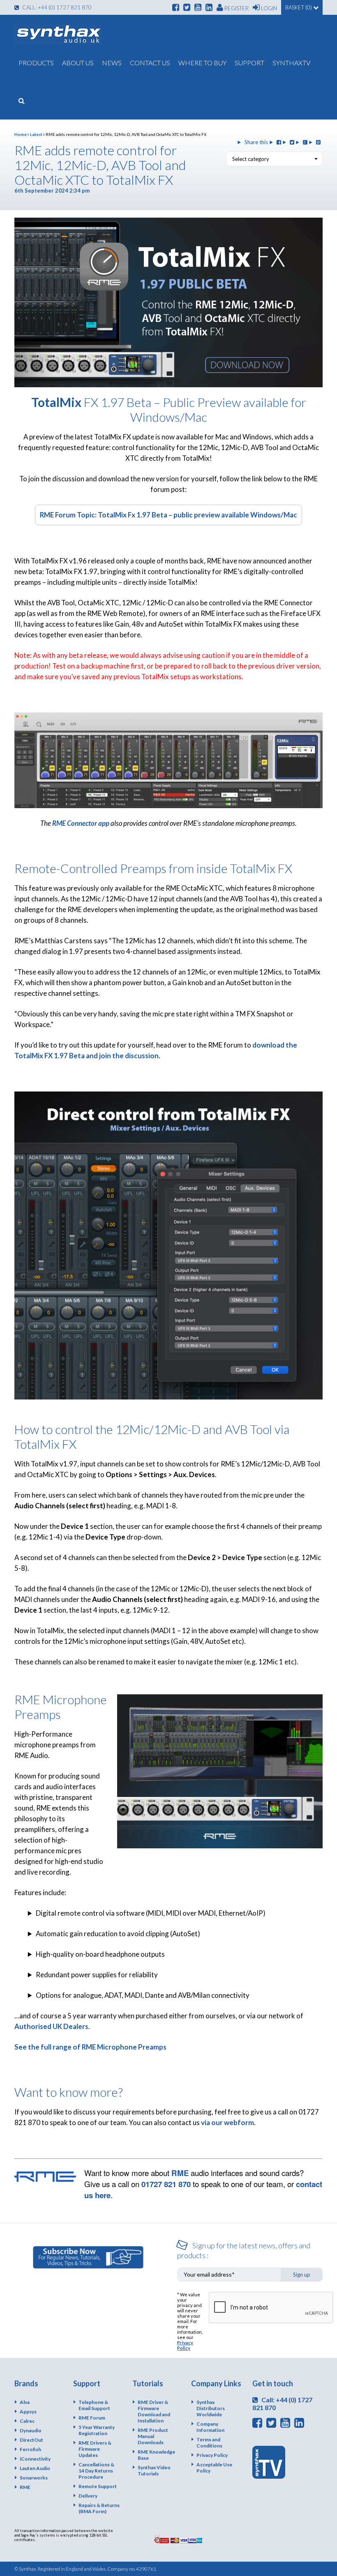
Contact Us (150, 63)
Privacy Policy (185, 2345)
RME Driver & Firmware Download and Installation (154, 2411)
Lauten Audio (35, 2468)
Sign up (302, 2275)
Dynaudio (31, 2430)
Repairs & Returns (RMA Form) (99, 2508)
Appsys (28, 2412)
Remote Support (98, 2486)
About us (78, 63)
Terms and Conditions (209, 2443)
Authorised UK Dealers (51, 2026)
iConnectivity (35, 2459)
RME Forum (92, 2418)
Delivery (88, 2496)
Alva (25, 2402)
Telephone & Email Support (94, 2405)
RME (180, 2173)
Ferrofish (30, 2449)
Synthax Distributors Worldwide (211, 2408)
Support (249, 63)
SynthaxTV (291, 63)
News (112, 63)
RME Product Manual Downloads (153, 2436)
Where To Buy (202, 63)
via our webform (227, 2122)
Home (21, 134)
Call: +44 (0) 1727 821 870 (56, 7)
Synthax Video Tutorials (154, 2470)
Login (268, 8)
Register (236, 8)
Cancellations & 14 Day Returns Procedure (96, 2471)
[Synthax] (58, 34)
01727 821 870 (166, 2184)
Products (36, 63)
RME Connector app (81, 823)
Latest (36, 134)
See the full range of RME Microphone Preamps (90, 2047)
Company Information (210, 2427)
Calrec (27, 2421)
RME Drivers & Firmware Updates (95, 2449)
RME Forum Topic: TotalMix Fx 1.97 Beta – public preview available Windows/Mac (168, 515)
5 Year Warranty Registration (97, 2430)
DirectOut (31, 2440)
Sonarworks (34, 2478)
